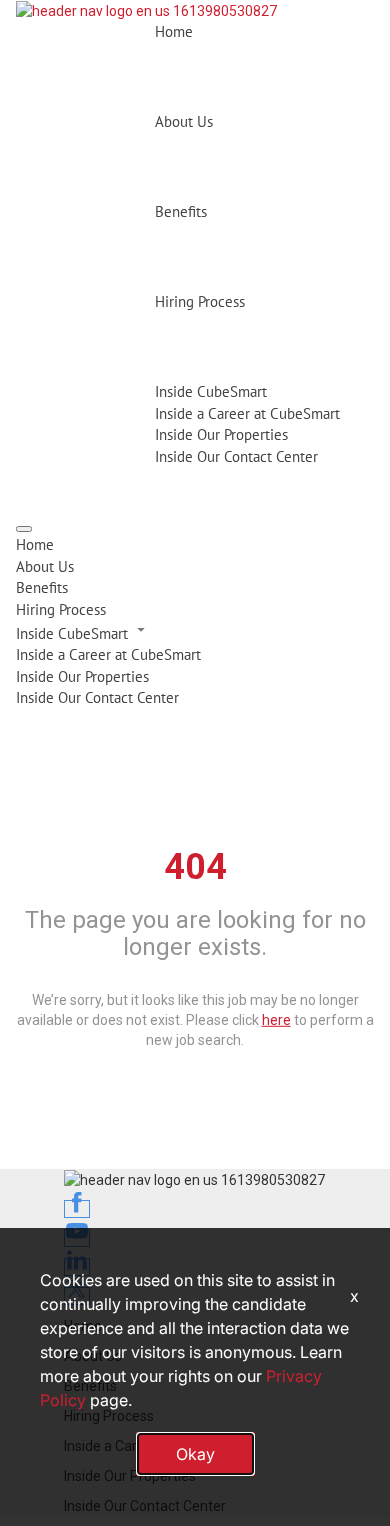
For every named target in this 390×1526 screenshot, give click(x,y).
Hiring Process (200, 301)
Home (174, 31)
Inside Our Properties (221, 434)
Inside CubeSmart (211, 391)
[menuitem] (195, 544)
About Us (184, 121)
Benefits (181, 211)
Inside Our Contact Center (236, 456)
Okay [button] (195, 1454)
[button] (195, 632)
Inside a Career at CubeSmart (247, 413)
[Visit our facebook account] (77, 1209)
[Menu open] (24, 529)
